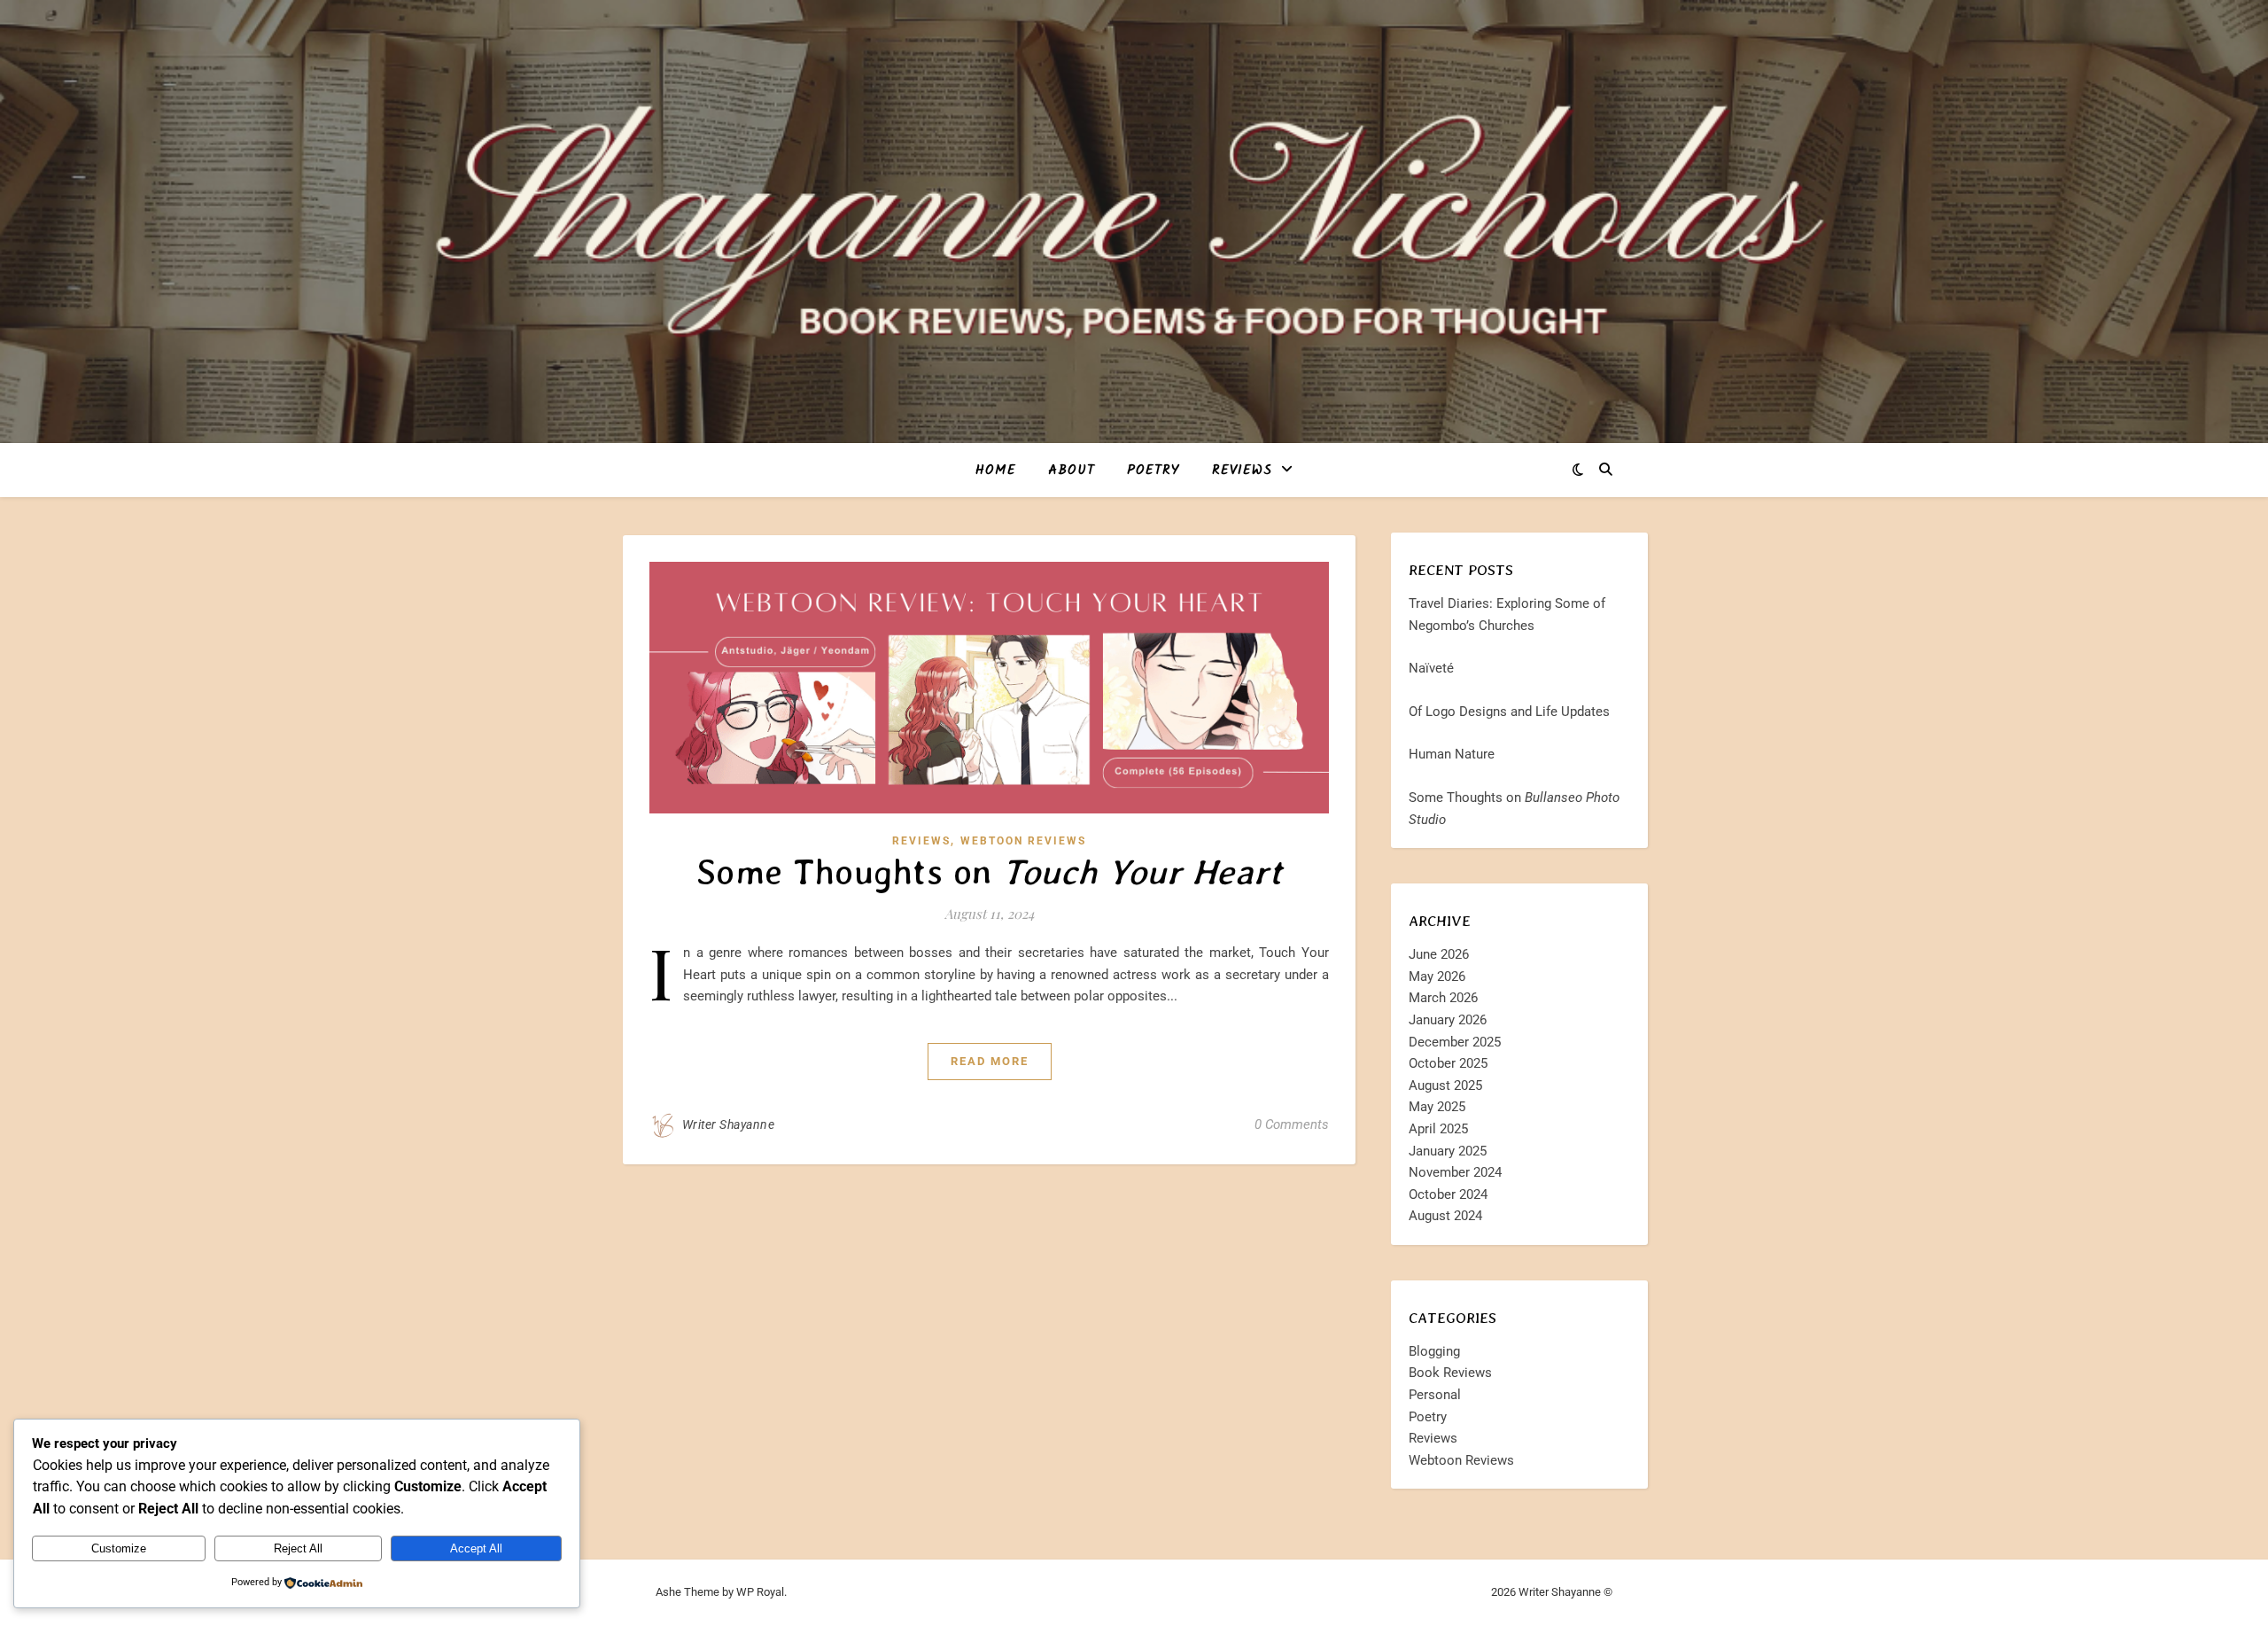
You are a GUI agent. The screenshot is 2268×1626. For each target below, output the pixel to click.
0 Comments (1292, 1124)
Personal (1435, 1395)
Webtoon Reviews (1023, 841)
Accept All (476, 1548)
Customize (119, 1548)
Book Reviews (1450, 1373)
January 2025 (1448, 1151)
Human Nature (1452, 754)
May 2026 (1437, 976)
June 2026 (1439, 954)
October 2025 (1448, 1063)
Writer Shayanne (729, 1124)
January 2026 (1448, 1020)
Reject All (298, 1548)
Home (996, 471)
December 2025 (1455, 1042)
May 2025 (1437, 1107)
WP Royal (760, 1592)
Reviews (1242, 471)
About (1072, 471)
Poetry (1153, 471)
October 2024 (1448, 1194)
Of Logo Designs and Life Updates (1509, 712)
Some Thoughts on (990, 872)
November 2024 (1455, 1172)
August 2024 (1445, 1216)
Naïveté (1431, 668)
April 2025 (1438, 1129)
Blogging (1434, 1351)
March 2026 (1443, 998)
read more (990, 1061)
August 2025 (1445, 1085)
